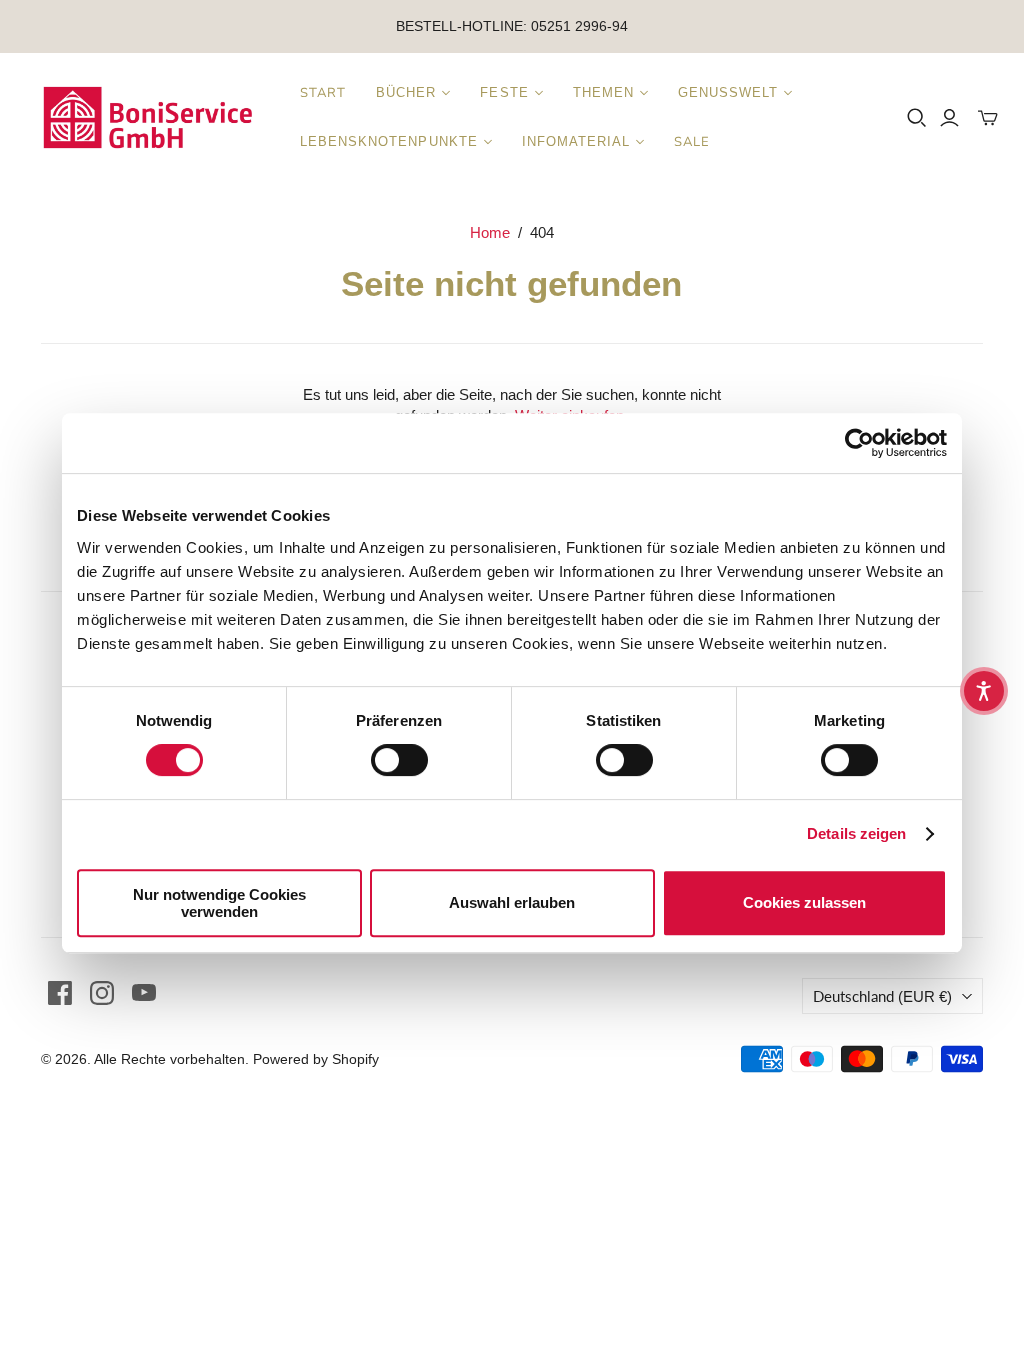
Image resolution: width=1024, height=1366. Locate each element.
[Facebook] (60, 993)
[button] (984, 691)
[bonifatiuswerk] (147, 117)
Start (323, 93)
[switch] (399, 760)
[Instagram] (102, 993)
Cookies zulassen (804, 902)
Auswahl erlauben (512, 902)
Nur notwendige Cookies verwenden (219, 903)
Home (490, 232)
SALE (692, 142)
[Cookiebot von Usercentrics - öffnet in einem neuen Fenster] (859, 443)
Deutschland (882, 996)
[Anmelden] (949, 118)
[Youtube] (144, 993)
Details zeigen (856, 833)
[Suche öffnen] (917, 118)
